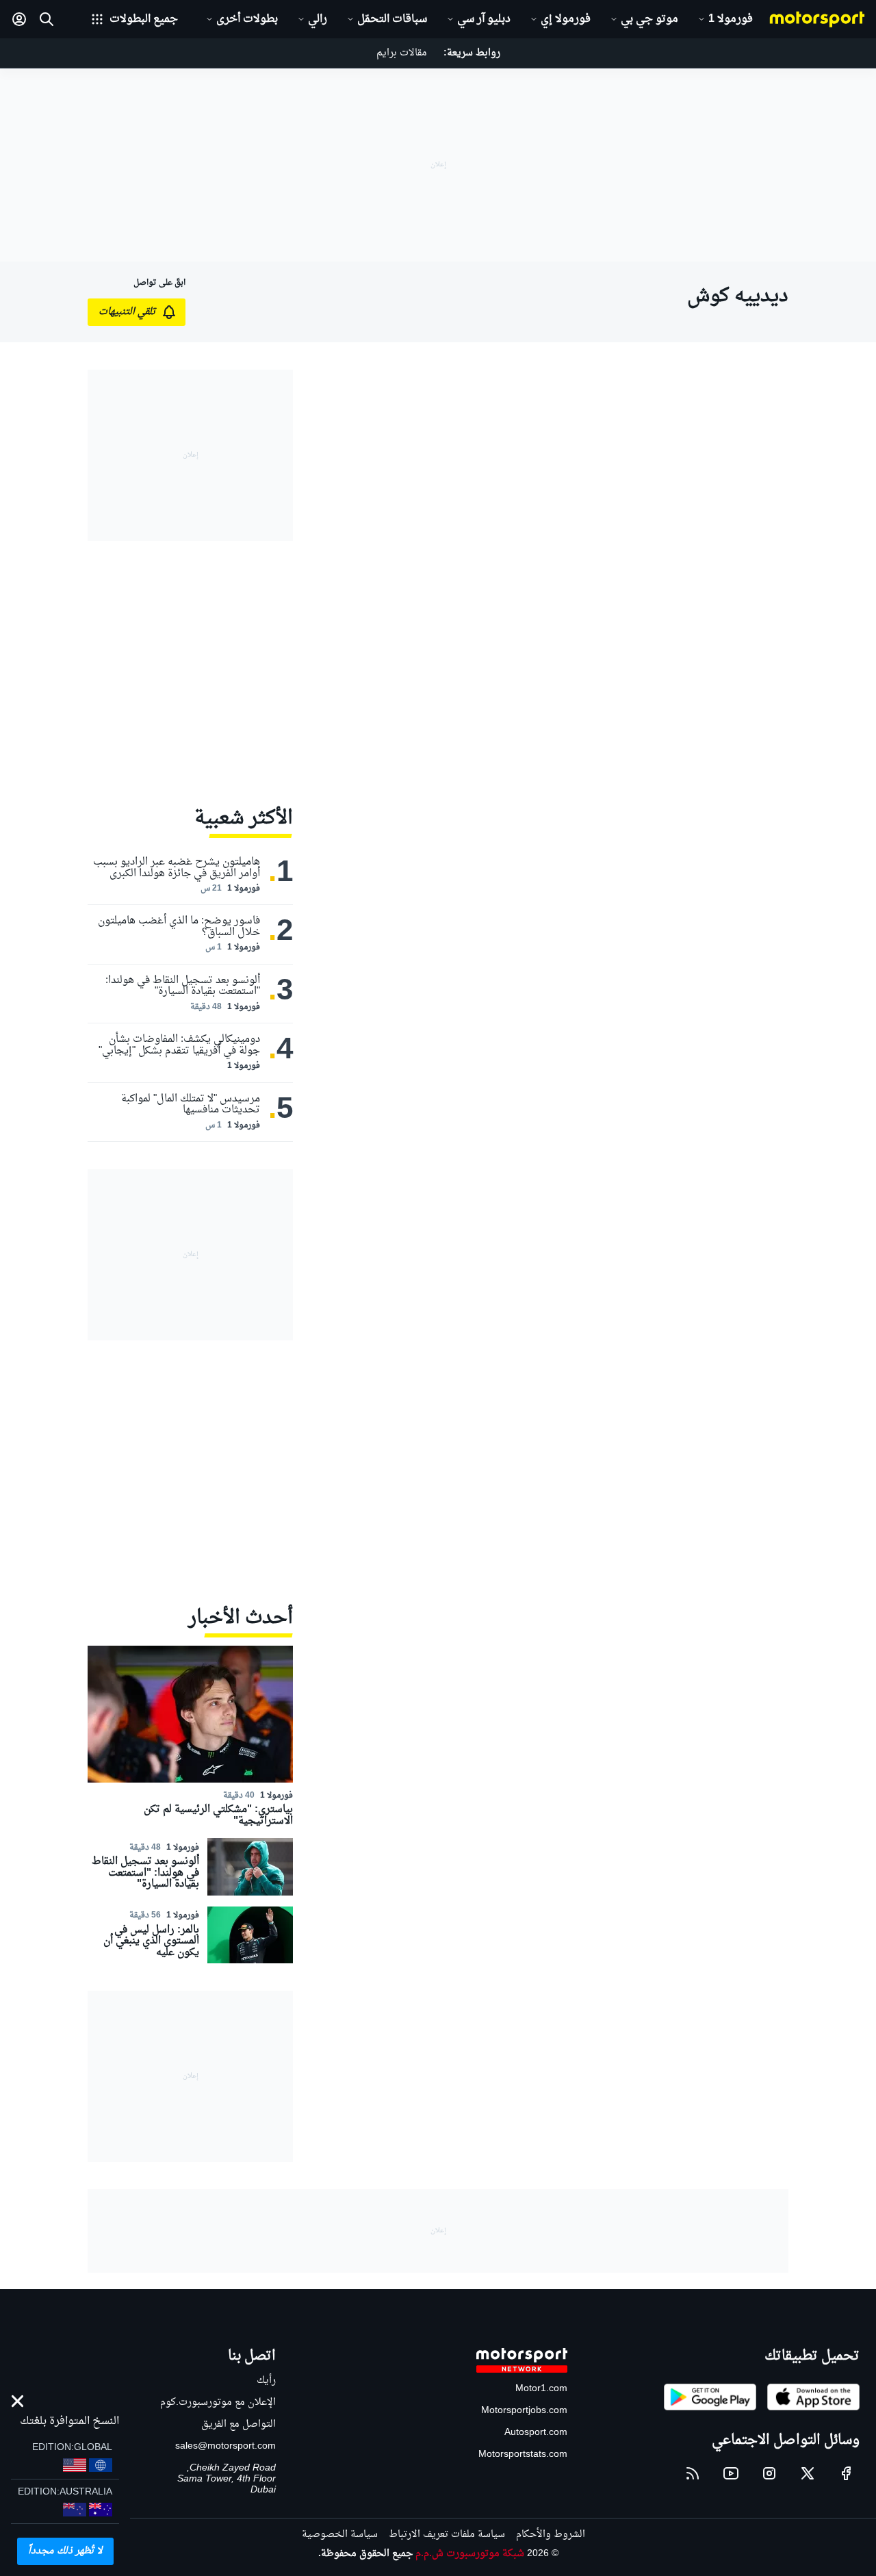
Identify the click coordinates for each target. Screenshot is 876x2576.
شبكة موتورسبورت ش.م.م (470, 2554)
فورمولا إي (566, 19)
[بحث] (47, 19)
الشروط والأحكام (551, 2535)
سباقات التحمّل (392, 19)
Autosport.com (536, 2433)
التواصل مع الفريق (239, 2424)
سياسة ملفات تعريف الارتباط (447, 2535)
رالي (318, 19)
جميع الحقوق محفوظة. (365, 2554)
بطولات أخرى (247, 19)
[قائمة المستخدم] (19, 19)
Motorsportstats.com (523, 2454)
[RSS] (693, 2473)
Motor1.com (541, 2389)
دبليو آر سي (484, 19)
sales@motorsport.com (226, 2446)
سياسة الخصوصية (340, 2535)
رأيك (266, 2381)
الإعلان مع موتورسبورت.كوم (218, 2402)
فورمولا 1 (731, 19)
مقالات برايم (402, 53)
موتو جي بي (649, 19)
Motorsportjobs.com (524, 2411)
